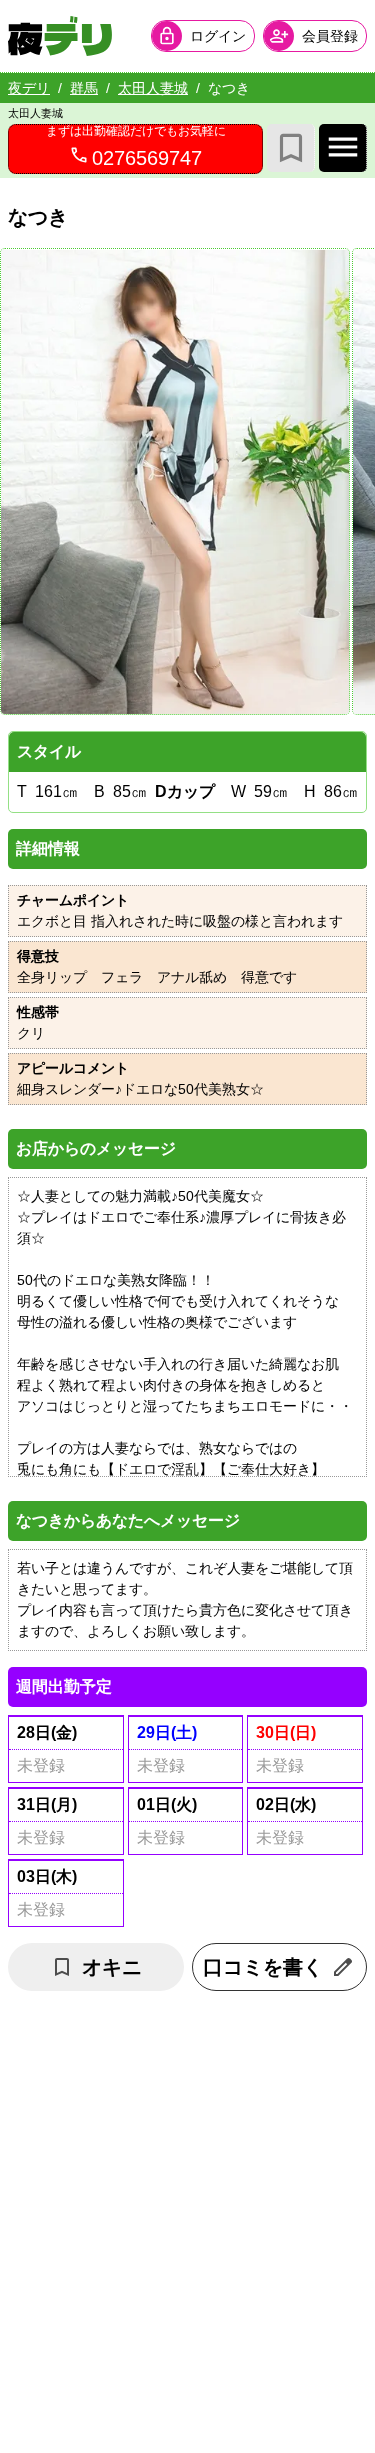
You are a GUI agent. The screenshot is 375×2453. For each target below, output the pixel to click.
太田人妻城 (153, 88)
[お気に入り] (291, 148)
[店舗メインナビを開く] (343, 148)
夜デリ (29, 88)
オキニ (112, 1967)
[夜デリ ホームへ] (60, 36)
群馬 (84, 88)
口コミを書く (263, 1967)
